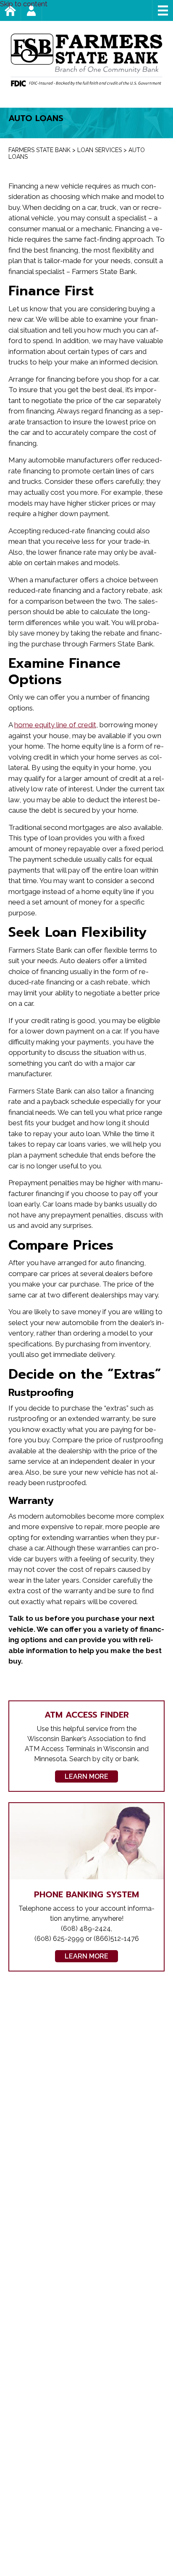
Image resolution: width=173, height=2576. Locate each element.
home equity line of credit (55, 725)
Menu (163, 10)
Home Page (21, 10)
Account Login (42, 10)
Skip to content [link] (24, 4)
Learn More (86, 1776)
